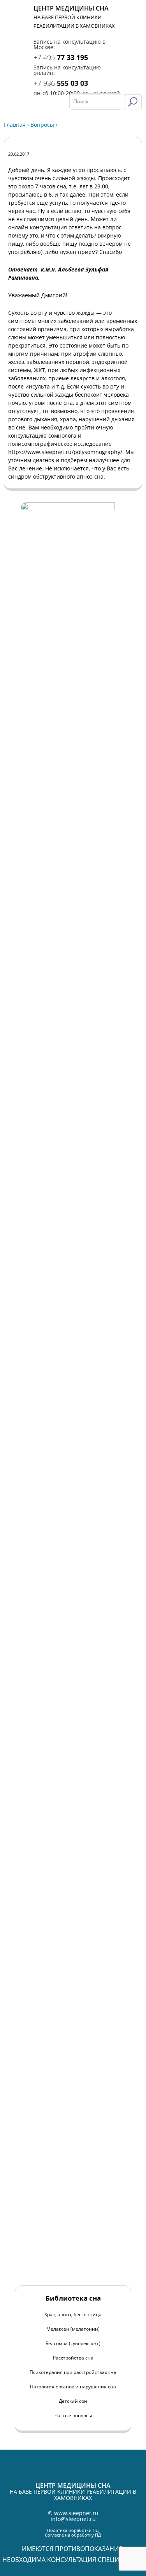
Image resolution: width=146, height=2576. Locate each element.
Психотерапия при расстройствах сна (73, 2372)
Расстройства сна (73, 2358)
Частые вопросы (73, 2415)
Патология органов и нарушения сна (73, 2387)
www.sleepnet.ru (76, 2513)
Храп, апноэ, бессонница (73, 2314)
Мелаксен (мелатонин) (73, 2329)
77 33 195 (61, 57)
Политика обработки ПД (73, 2530)
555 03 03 (61, 83)
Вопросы (42, 125)
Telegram (134, 30)
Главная (15, 125)
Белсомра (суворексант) (73, 2343)
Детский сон (73, 2401)
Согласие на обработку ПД (73, 2535)
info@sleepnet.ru (73, 2519)
